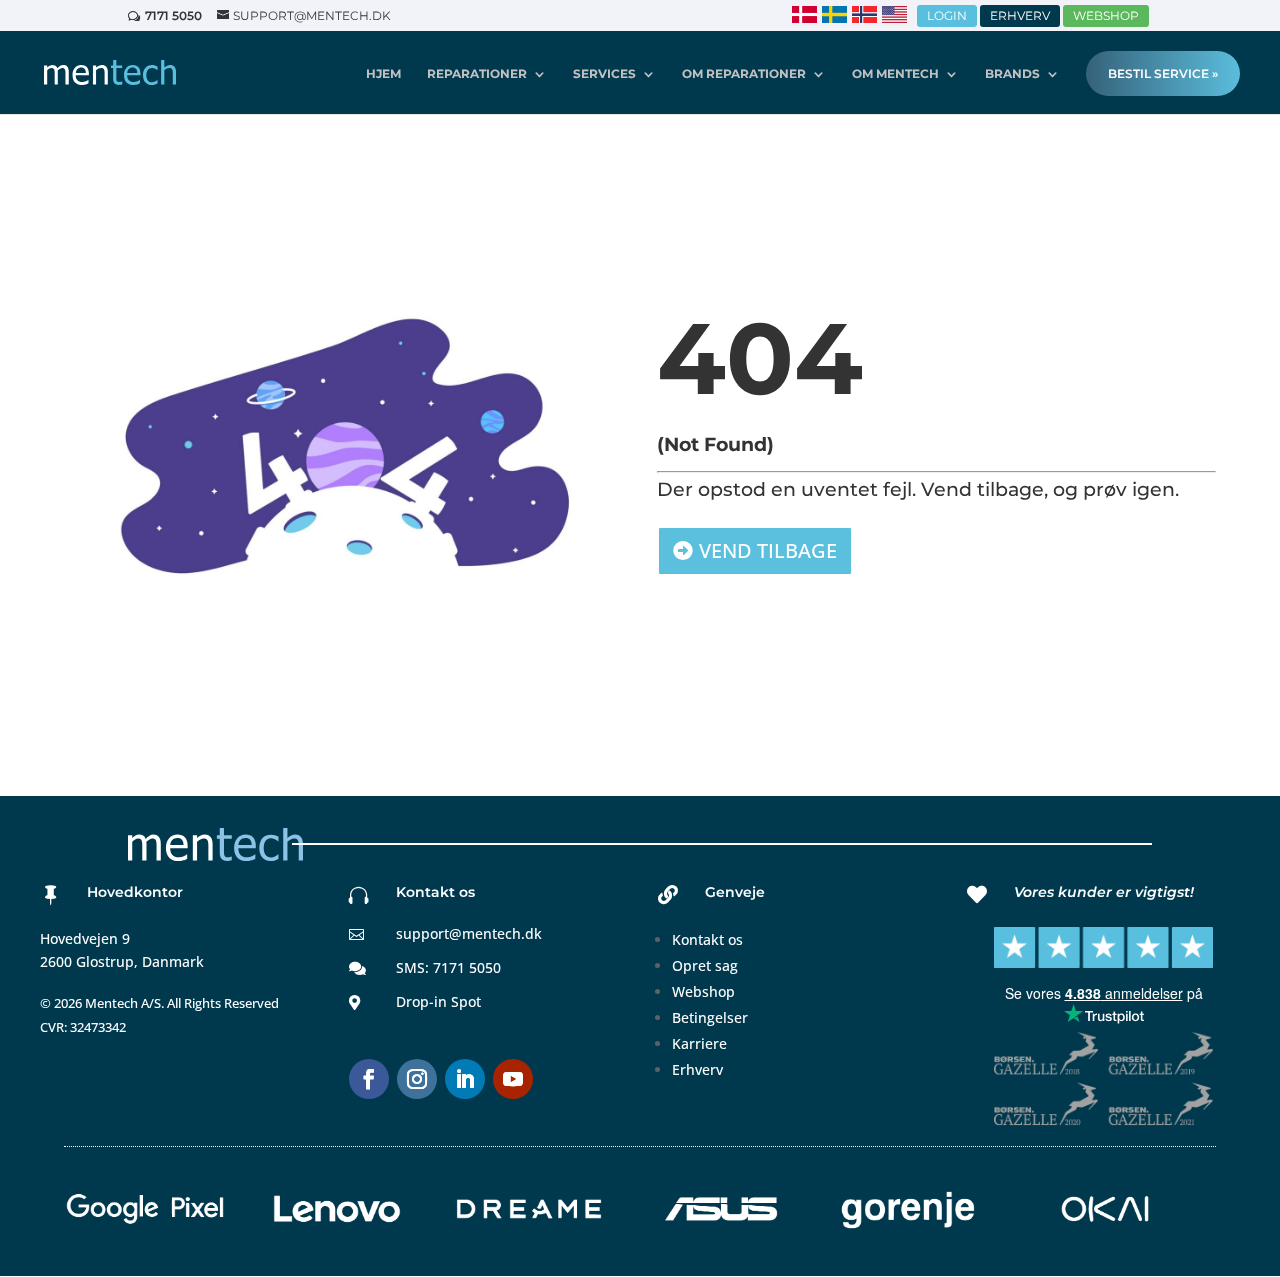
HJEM (383, 74)
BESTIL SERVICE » (1163, 73)
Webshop (703, 991)
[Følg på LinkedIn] (465, 1079)
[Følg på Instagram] (417, 1079)
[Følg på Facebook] (369, 1079)
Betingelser (710, 1017)
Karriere (699, 1043)
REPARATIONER (477, 74)
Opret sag (705, 965)
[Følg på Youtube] (513, 1079)
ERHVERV (1020, 15)
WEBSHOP (1106, 15)
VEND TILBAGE (768, 550)
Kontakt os (707, 939)
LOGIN (947, 15)
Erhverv (697, 1069)
